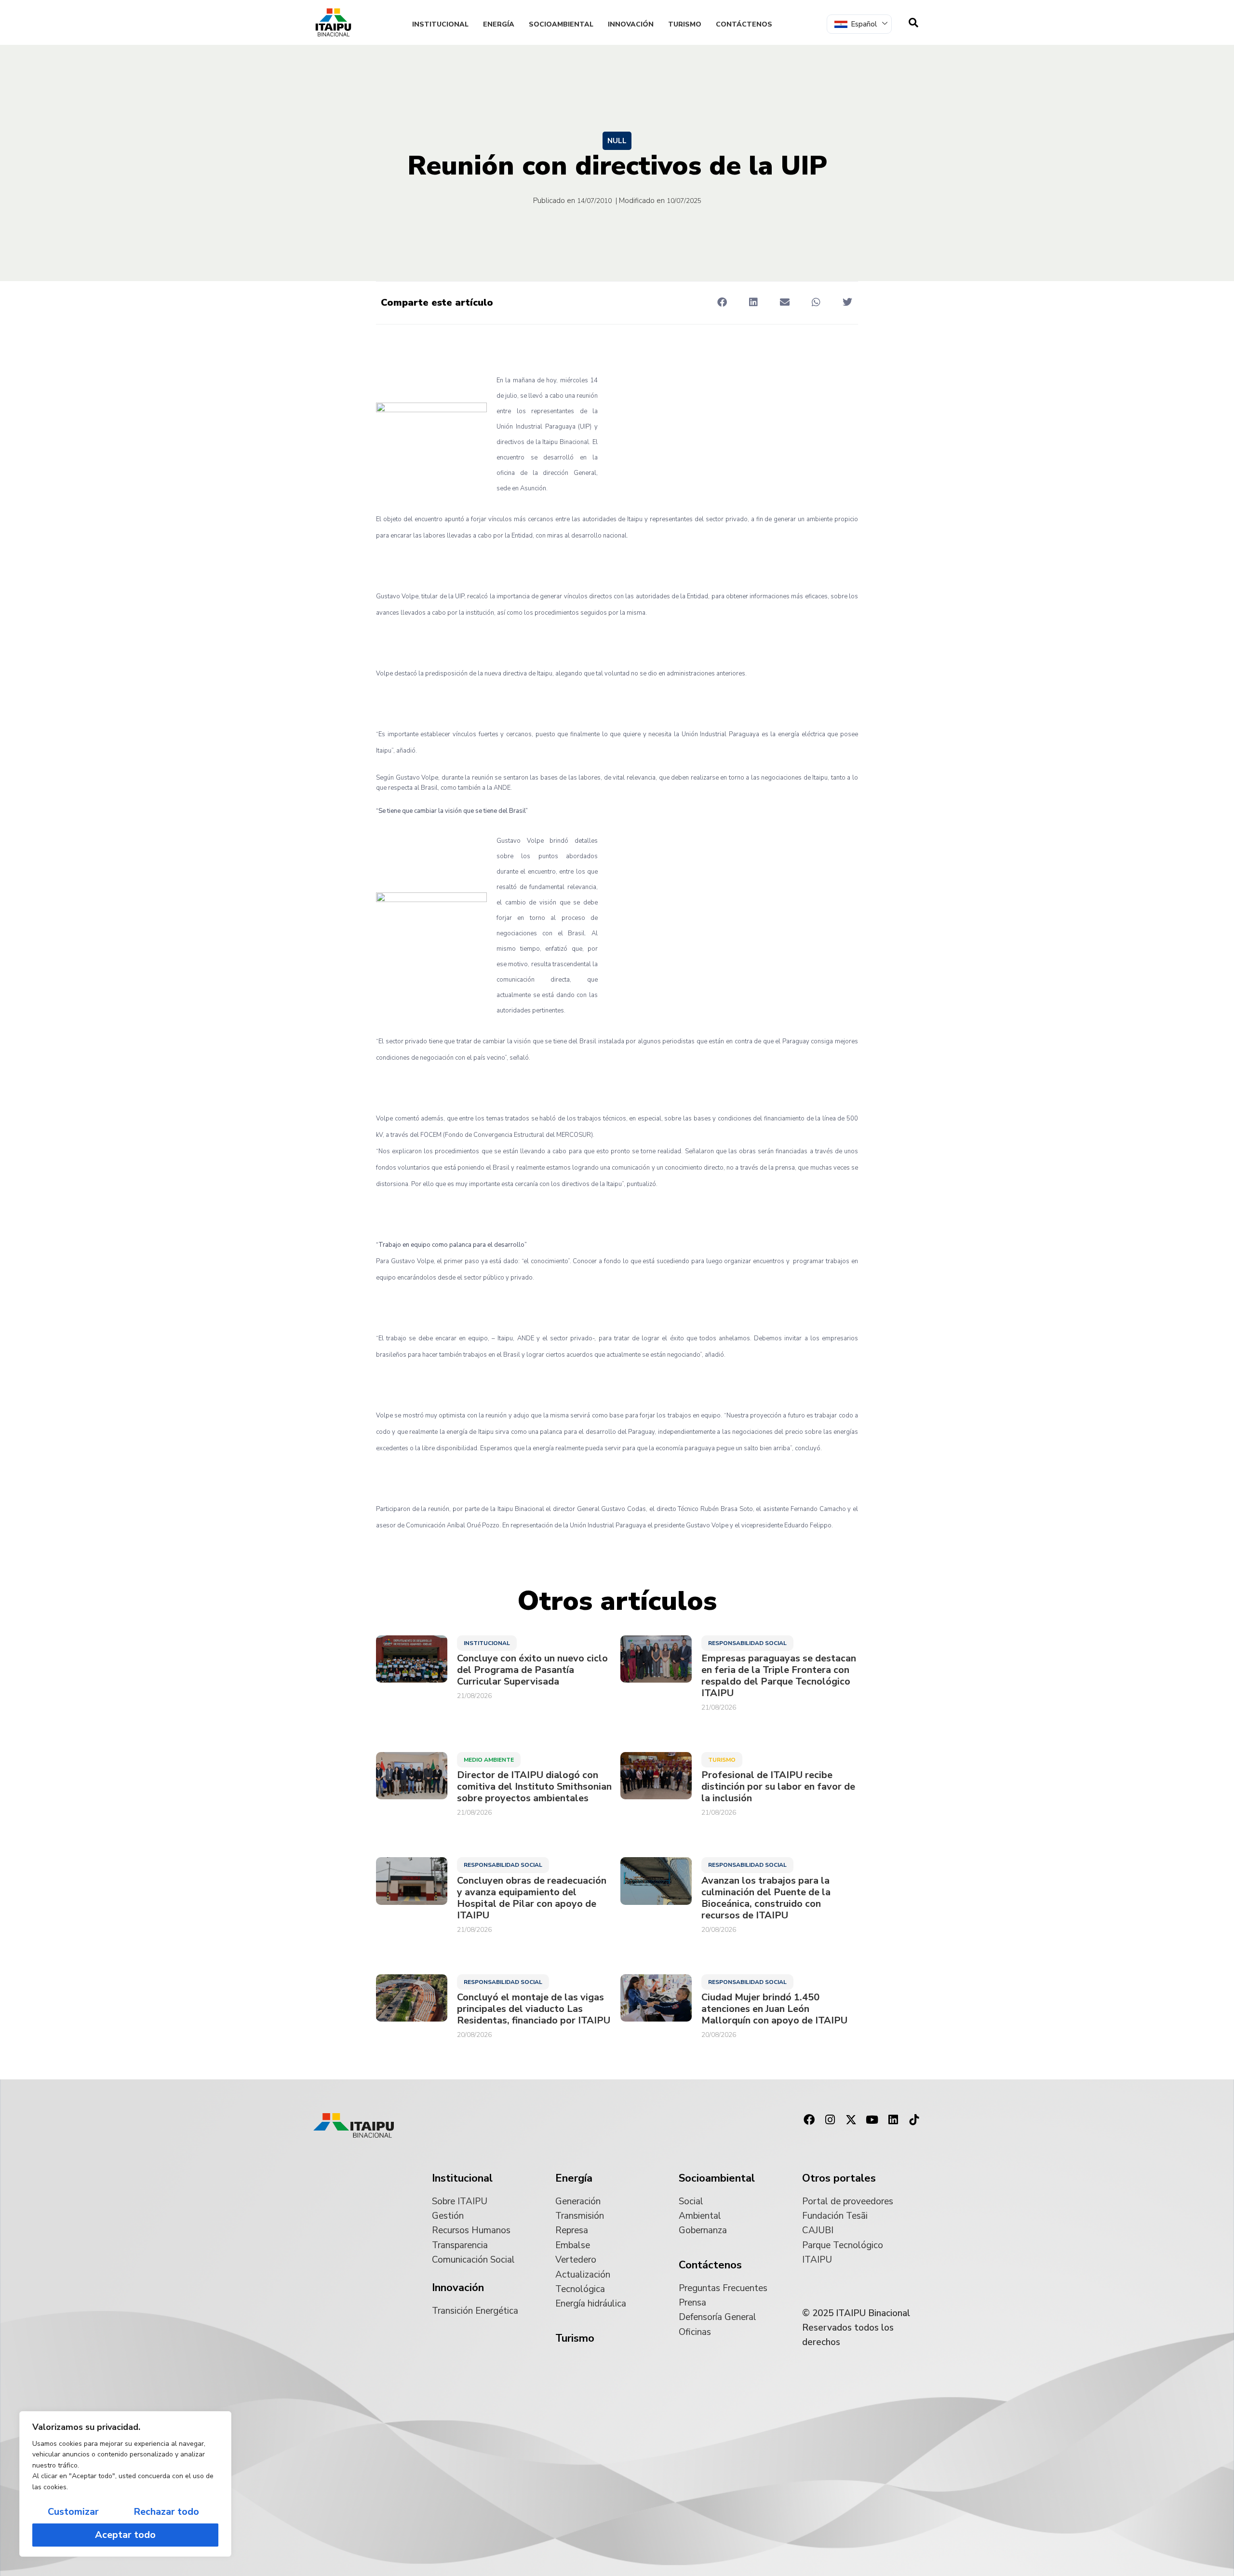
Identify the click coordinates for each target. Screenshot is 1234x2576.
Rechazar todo (166, 2512)
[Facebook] (809, 2120)
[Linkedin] (893, 2120)
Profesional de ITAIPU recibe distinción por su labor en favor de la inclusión (778, 1787)
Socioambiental (561, 24)
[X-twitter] (851, 2120)
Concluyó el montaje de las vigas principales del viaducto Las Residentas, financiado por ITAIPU (534, 2009)
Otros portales (839, 2178)
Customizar (73, 2512)
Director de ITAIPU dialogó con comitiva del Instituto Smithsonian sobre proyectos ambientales (534, 1787)
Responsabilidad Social (747, 1643)
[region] (125, 2484)
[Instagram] (830, 2120)
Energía (499, 24)
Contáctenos (744, 24)
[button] (722, 302)
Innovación (631, 24)
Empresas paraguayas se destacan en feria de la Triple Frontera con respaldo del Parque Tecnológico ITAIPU (779, 1676)
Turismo (685, 24)
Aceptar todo (125, 2535)
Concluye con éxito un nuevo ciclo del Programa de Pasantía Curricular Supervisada (532, 1670)
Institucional (440, 24)
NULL (617, 141)
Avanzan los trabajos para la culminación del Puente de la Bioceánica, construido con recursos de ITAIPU (766, 1898)
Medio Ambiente (489, 1760)
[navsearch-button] (913, 23)
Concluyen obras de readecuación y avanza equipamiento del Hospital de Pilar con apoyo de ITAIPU (532, 1898)
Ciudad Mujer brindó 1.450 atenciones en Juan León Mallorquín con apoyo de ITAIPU (774, 2009)
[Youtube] (872, 2120)
